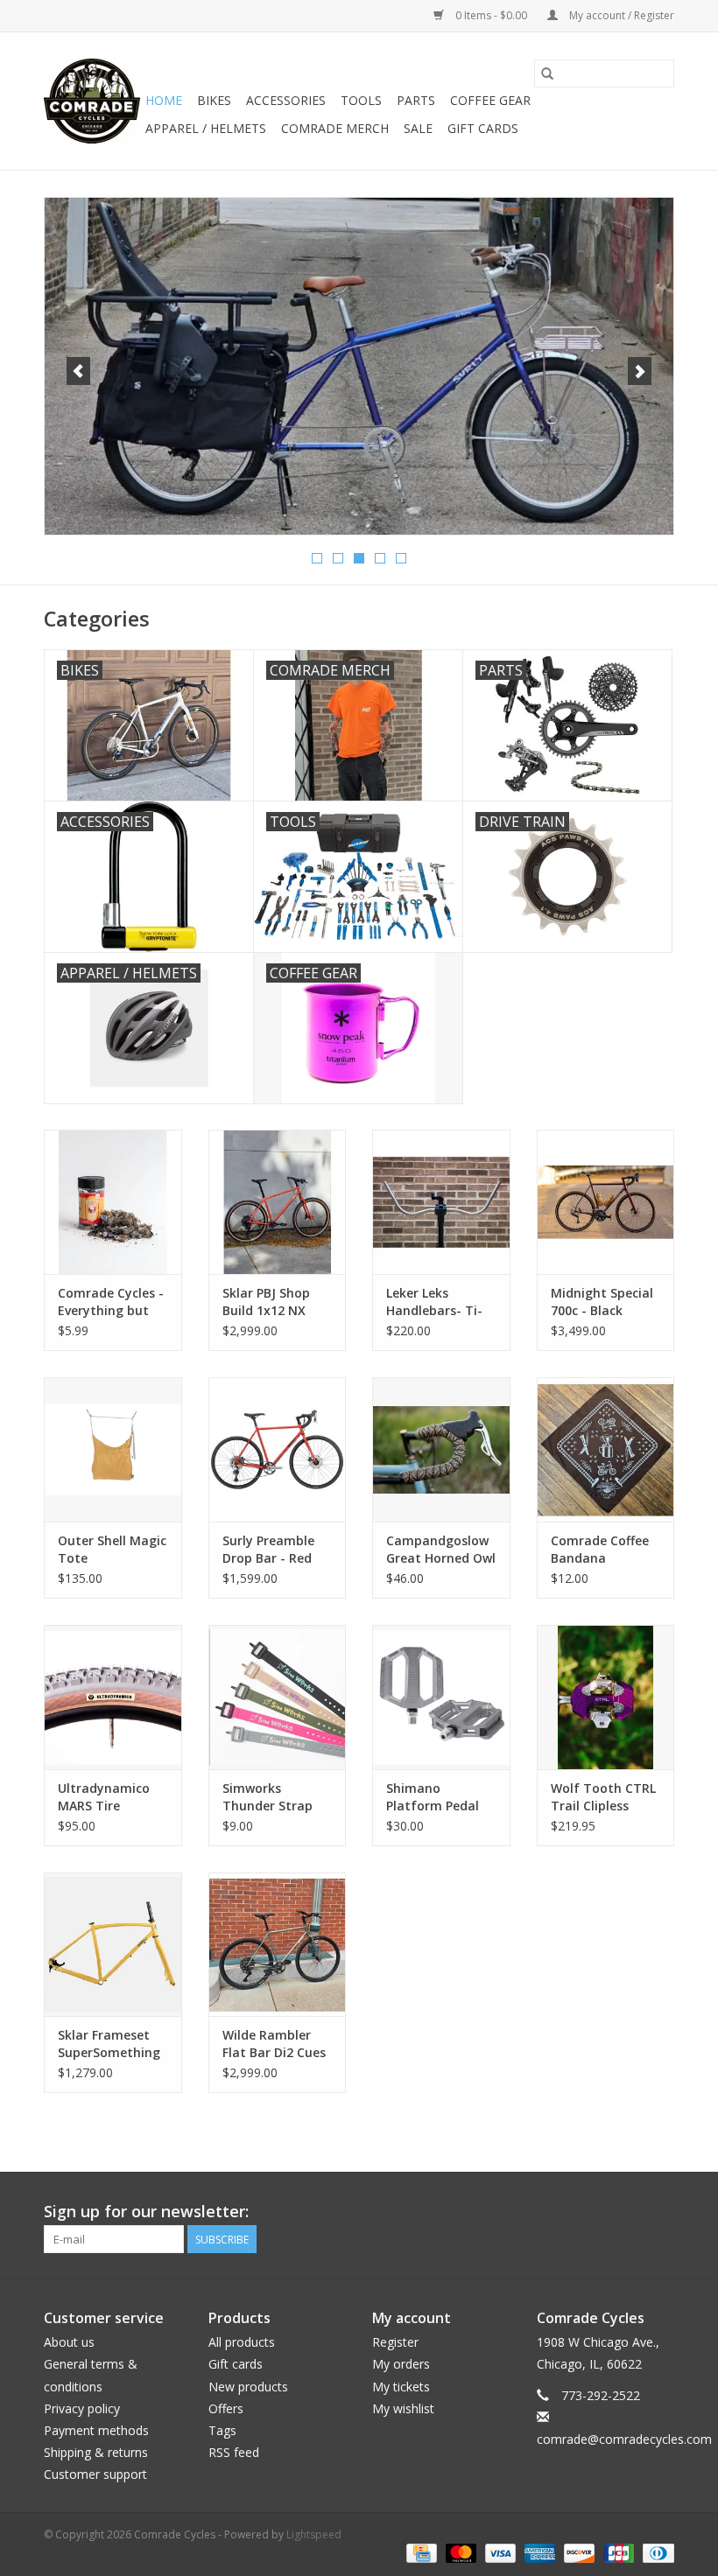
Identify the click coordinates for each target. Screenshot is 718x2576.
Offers (226, 2408)
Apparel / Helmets (206, 128)
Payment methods (96, 2430)
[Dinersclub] (655, 2552)
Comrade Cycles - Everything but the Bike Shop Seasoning (111, 1302)
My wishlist (403, 2408)
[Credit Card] (419, 2552)
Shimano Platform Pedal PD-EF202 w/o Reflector (433, 1797)
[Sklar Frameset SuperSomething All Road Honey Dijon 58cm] (113, 1945)
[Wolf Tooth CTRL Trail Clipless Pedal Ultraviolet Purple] (606, 1697)
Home (164, 100)
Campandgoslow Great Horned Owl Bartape (441, 1550)
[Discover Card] (577, 2552)
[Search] (547, 73)
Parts (416, 100)
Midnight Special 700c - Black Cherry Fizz (602, 1302)
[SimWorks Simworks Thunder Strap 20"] (278, 1697)
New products (248, 2387)
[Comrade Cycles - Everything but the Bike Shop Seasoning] (113, 1202)
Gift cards (483, 128)
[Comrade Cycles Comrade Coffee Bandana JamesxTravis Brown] (606, 1449)
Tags (222, 2430)
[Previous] (78, 371)
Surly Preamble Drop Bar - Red (268, 1549)
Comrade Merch (335, 128)
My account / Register (620, 15)
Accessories (286, 100)
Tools (361, 100)
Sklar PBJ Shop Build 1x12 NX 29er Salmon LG (270, 1302)
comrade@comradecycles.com (624, 2439)
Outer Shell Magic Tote (112, 1549)
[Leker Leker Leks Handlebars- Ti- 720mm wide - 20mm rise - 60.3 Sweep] (441, 1202)
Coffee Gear (490, 100)
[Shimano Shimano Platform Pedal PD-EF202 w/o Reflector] (441, 1697)
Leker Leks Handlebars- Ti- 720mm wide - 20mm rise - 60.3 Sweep (436, 1302)
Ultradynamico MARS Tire (104, 1797)
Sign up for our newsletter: (146, 2212)
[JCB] (617, 2552)
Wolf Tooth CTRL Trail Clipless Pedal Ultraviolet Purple (603, 1797)
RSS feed (234, 2452)
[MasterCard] (459, 2552)
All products (242, 2342)
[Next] (640, 371)
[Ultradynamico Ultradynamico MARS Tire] (113, 1697)
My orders (401, 2364)
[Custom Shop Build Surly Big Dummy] (359, 366)
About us (69, 2342)
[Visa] (499, 2552)
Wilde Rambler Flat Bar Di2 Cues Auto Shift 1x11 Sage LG (274, 2044)
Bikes (214, 100)
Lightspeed (314, 2534)
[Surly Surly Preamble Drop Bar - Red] (278, 1449)
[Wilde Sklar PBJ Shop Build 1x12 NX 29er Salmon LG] (278, 1202)
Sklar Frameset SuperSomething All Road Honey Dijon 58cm (109, 2044)
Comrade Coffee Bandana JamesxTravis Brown (600, 1550)
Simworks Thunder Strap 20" (267, 1797)
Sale (418, 128)
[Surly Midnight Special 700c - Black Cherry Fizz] (606, 1202)
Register (395, 2342)
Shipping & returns (96, 2452)
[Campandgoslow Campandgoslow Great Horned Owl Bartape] (441, 1449)
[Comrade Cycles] (92, 101)
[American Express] (538, 2552)
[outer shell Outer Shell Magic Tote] (113, 1449)
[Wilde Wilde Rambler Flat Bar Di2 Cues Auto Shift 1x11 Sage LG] (278, 1945)
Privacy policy (82, 2408)
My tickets (401, 2387)
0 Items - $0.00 (491, 15)
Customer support (95, 2474)
